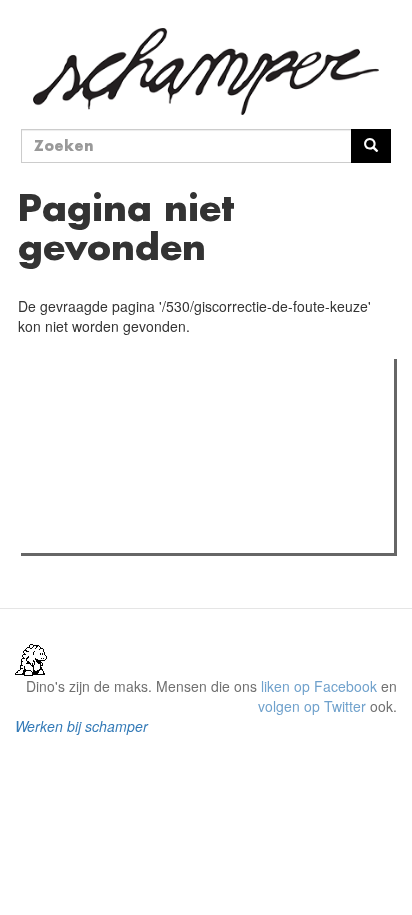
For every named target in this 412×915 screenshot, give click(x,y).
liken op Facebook (319, 686)
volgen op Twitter (312, 706)
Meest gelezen (89, 419)
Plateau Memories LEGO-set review (173, 532)
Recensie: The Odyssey (135, 460)
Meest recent (201, 419)
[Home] (206, 71)
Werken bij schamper (81, 726)
